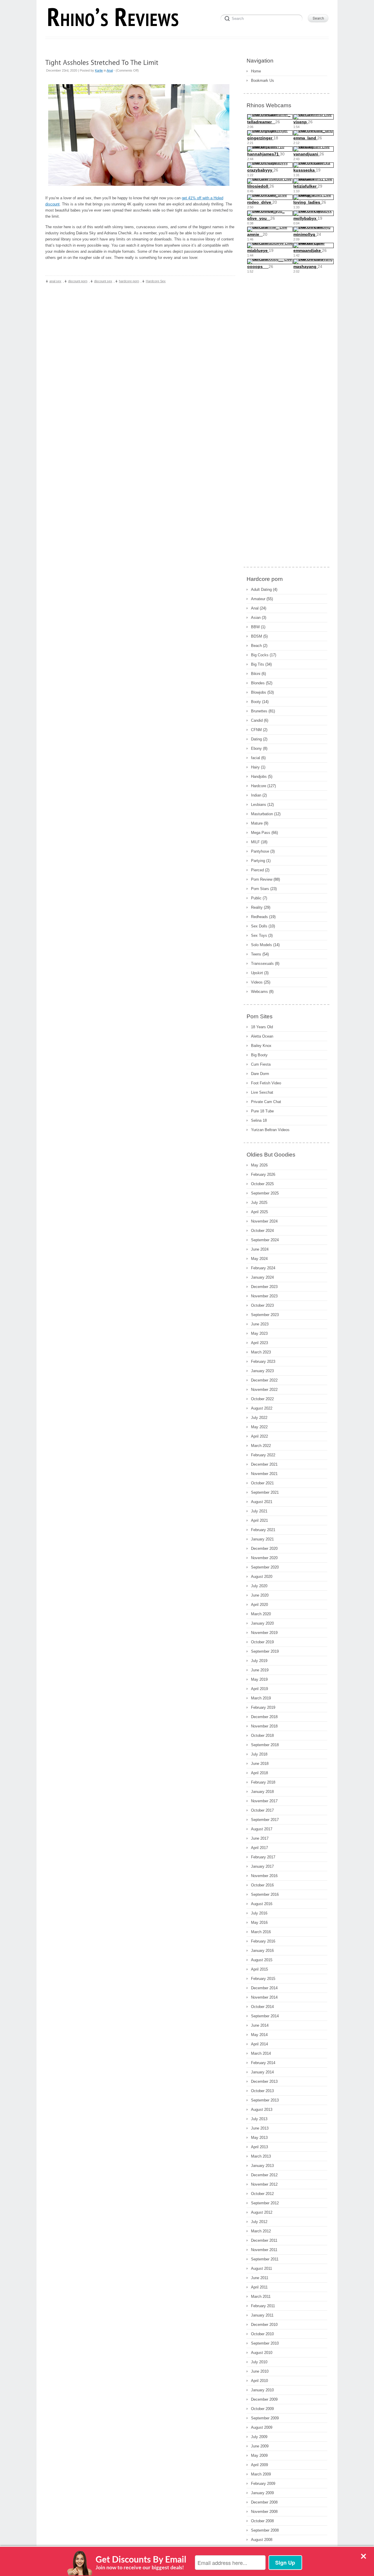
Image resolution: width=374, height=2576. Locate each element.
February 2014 (263, 2063)
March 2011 (261, 2297)
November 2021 (264, 1474)
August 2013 (262, 2110)
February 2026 (263, 1174)
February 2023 (263, 1361)
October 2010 (262, 2334)
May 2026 (259, 1165)
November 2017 (264, 1801)
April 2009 (259, 2465)
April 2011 (259, 2287)
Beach (256, 646)
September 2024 (265, 1240)
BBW (255, 627)
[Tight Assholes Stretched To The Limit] (102, 62)
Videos (257, 982)
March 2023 (261, 1352)
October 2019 (262, 1642)
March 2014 (261, 2053)
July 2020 (259, 1586)
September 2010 (265, 2343)
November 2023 (264, 1296)
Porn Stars (260, 889)
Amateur (258, 599)
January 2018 (262, 1792)
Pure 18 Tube (262, 1111)
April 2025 (259, 1212)
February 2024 (263, 1268)
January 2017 (262, 1866)
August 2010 (262, 2353)
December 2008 (264, 2502)
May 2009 (259, 2455)
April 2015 (259, 1969)
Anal (110, 70)
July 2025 (259, 1203)
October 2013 (262, 2091)
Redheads (259, 917)
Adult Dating (261, 590)
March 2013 (261, 2156)
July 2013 (259, 2119)
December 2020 (264, 1548)
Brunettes (259, 711)
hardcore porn (129, 281)
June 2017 (260, 1838)
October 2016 (262, 1885)
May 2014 (259, 2035)
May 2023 (259, 1333)
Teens (256, 954)
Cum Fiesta (261, 1064)
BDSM (257, 636)
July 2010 (259, 2362)
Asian (256, 618)
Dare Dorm (260, 1074)
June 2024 (260, 1249)
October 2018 (262, 1735)
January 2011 (262, 2315)
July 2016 (259, 1913)
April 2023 (259, 1343)
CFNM (256, 730)
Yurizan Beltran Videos (270, 1130)
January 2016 (262, 1951)
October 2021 (262, 1483)
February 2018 (263, 1782)
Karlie (99, 70)
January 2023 (262, 1371)
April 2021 (259, 1520)
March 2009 (261, 2474)
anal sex (55, 281)
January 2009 (262, 2493)
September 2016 (265, 1894)
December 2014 (264, 1988)
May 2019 (259, 1679)
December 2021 (264, 1464)
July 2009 (259, 2437)
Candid (257, 720)
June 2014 (260, 2025)
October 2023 (262, 1305)
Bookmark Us (263, 81)
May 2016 (259, 1923)
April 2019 (259, 1689)
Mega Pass (261, 833)
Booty (256, 702)
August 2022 (262, 1408)
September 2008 (265, 2530)
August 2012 (262, 2212)
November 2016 (264, 1876)
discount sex (103, 281)
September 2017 (265, 1820)
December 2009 (264, 2399)
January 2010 (262, 2390)
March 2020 (261, 1614)
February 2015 (263, 1979)
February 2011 (263, 2306)
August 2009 (262, 2427)
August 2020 (262, 1577)
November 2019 (264, 1633)
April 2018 (259, 1773)
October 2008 (262, 2521)
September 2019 (265, 1651)
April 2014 (259, 2044)
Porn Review (262, 879)
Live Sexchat (262, 1092)
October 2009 (262, 2409)
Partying (258, 861)
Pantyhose (260, 851)
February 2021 (263, 1530)
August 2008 (262, 2540)
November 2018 (264, 1726)
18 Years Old (262, 1027)
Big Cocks (260, 655)
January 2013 (262, 2166)
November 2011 (264, 2250)
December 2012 (264, 2175)
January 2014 (262, 2072)
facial (256, 758)
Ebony (256, 748)
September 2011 (265, 2259)
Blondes (258, 683)
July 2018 (259, 1754)
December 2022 (264, 1380)
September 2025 (265, 1193)
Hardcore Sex (156, 281)
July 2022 (259, 1418)
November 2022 (264, 1390)
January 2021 (262, 1539)
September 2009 (265, 2418)
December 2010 (264, 2325)
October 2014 (262, 2007)
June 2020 (260, 1595)
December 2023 (264, 1287)
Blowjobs (259, 692)
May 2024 (259, 1259)
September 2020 (265, 1567)
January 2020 (262, 1623)
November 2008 (264, 2512)
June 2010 (260, 2371)
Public (256, 898)
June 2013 (260, 2128)
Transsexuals (262, 964)
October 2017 (262, 1810)
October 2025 (262, 1184)
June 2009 (260, 2446)
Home (256, 71)
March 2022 (261, 1446)
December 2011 (264, 2240)
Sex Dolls (259, 926)
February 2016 (263, 1941)
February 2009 (263, 2484)
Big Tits (258, 664)
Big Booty (259, 1055)
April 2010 (259, 2381)
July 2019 (259, 1661)
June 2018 (260, 1764)
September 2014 (265, 2016)
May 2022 (259, 1427)
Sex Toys (259, 935)
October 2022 (262, 1399)
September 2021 (265, 1492)
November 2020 (264, 1558)
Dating (256, 739)
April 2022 (259, 1436)
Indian (256, 795)
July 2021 (259, 1511)
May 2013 (259, 2138)
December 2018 (264, 1717)
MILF (255, 842)
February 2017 (263, 1857)
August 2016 (262, 1904)
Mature (257, 823)
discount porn (78, 281)
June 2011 (260, 2278)
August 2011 (262, 2268)
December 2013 (264, 2081)
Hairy (255, 767)
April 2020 (259, 1605)
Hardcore (259, 786)
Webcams (259, 992)
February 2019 (263, 1707)
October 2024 (262, 1231)
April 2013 (259, 2147)
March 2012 (261, 2231)
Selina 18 (259, 1120)
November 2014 (264, 1997)
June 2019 (260, 1670)
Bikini (256, 674)
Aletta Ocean (262, 1036)
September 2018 (265, 1745)
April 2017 (259, 1848)
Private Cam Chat (266, 1102)
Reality (257, 907)
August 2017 (262, 1829)
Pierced (257, 870)
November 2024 (264, 1221)
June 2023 (260, 1324)
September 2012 (265, 2203)
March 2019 (261, 1698)
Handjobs (259, 777)
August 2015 (262, 1960)
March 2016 (261, 1932)
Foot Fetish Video (266, 1083)
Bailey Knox (261, 1046)
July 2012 (259, 2222)
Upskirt (257, 973)
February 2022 (263, 1455)
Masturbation (262, 814)
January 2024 (262, 1277)
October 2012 (262, 2194)
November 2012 (264, 2184)
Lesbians (259, 805)
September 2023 (265, 1315)
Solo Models (262, 945)
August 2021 (262, 1502)
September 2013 (265, 2100)
